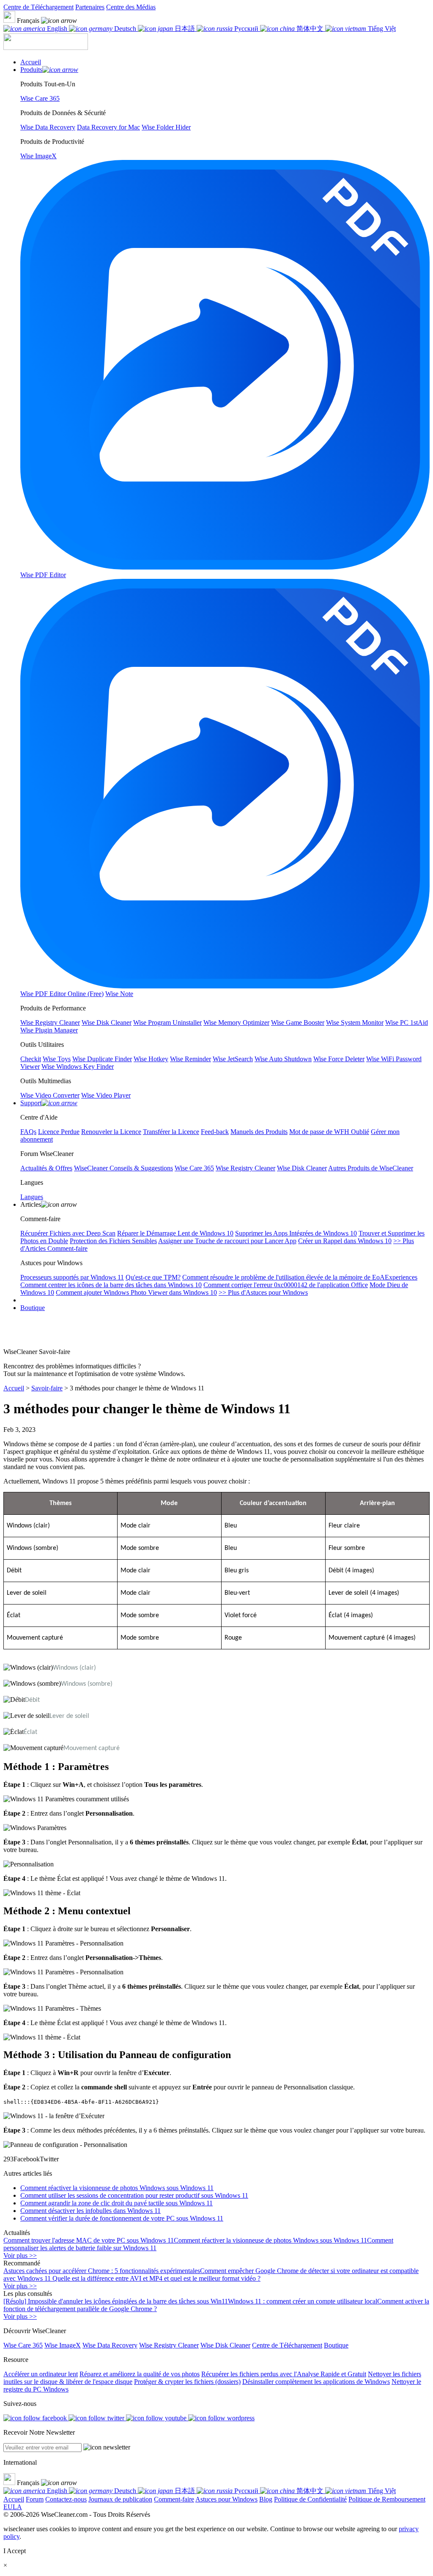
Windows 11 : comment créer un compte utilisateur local (303, 2301)
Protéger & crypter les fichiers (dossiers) (187, 2382)
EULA (13, 2507)
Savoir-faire (47, 1388)
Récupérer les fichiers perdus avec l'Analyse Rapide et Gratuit (284, 2374)
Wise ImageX (63, 2345)
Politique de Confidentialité (310, 2499)
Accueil (14, 1388)
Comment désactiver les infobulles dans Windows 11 (90, 2211)
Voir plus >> (20, 2255)
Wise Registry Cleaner (169, 2345)
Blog (266, 2499)
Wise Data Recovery (110, 2345)
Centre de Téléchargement (38, 7)
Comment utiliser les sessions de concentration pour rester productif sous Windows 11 (134, 2195)
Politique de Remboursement (387, 2499)
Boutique (33, 1308)
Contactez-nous (66, 2499)
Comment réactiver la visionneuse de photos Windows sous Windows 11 (117, 2188)
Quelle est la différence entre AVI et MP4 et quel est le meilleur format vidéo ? (156, 2278)
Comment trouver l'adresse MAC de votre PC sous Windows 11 (89, 2240)
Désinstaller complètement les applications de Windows (316, 2382)
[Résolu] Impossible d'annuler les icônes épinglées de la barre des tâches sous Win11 (116, 2301)
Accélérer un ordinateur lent (41, 2374)
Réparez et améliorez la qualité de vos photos (140, 2374)
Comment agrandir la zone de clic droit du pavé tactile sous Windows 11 (116, 2203)
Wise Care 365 (23, 2345)
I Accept (15, 2551)
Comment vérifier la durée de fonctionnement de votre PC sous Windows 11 (122, 2218)
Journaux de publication (120, 2499)
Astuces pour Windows (226, 2499)
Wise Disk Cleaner (225, 2345)
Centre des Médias (131, 7)
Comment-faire (174, 2499)
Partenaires (90, 7)
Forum (35, 2499)
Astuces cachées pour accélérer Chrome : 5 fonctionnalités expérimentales (102, 2271)
